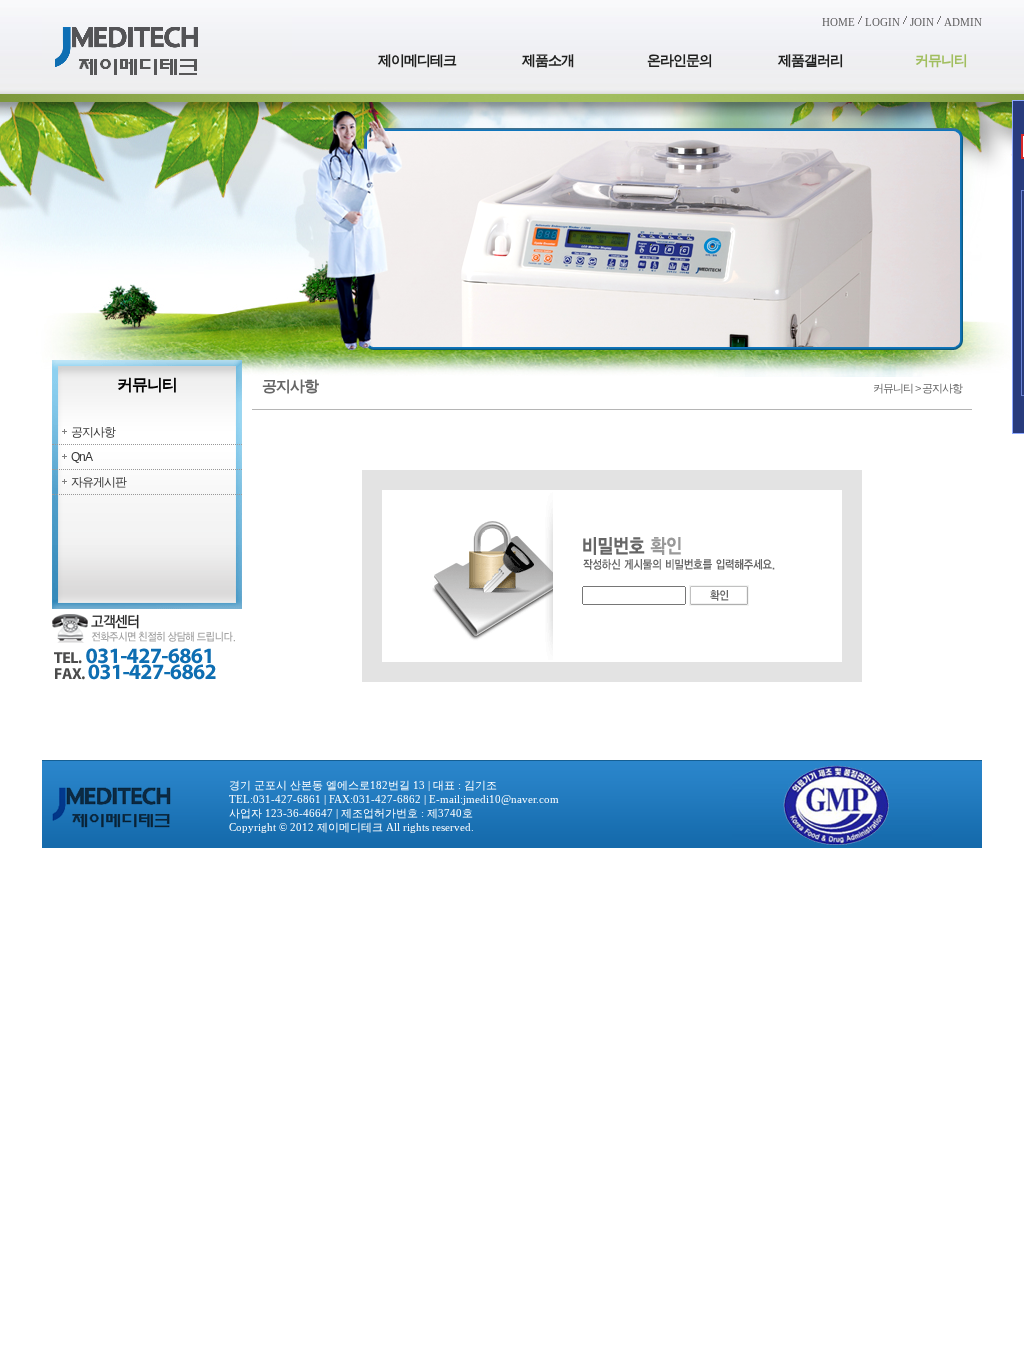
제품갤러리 (810, 60)
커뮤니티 (941, 60)
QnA (81, 457)
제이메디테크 (417, 60)
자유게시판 (98, 482)
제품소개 (548, 60)
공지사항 (93, 432)
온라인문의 (679, 60)
